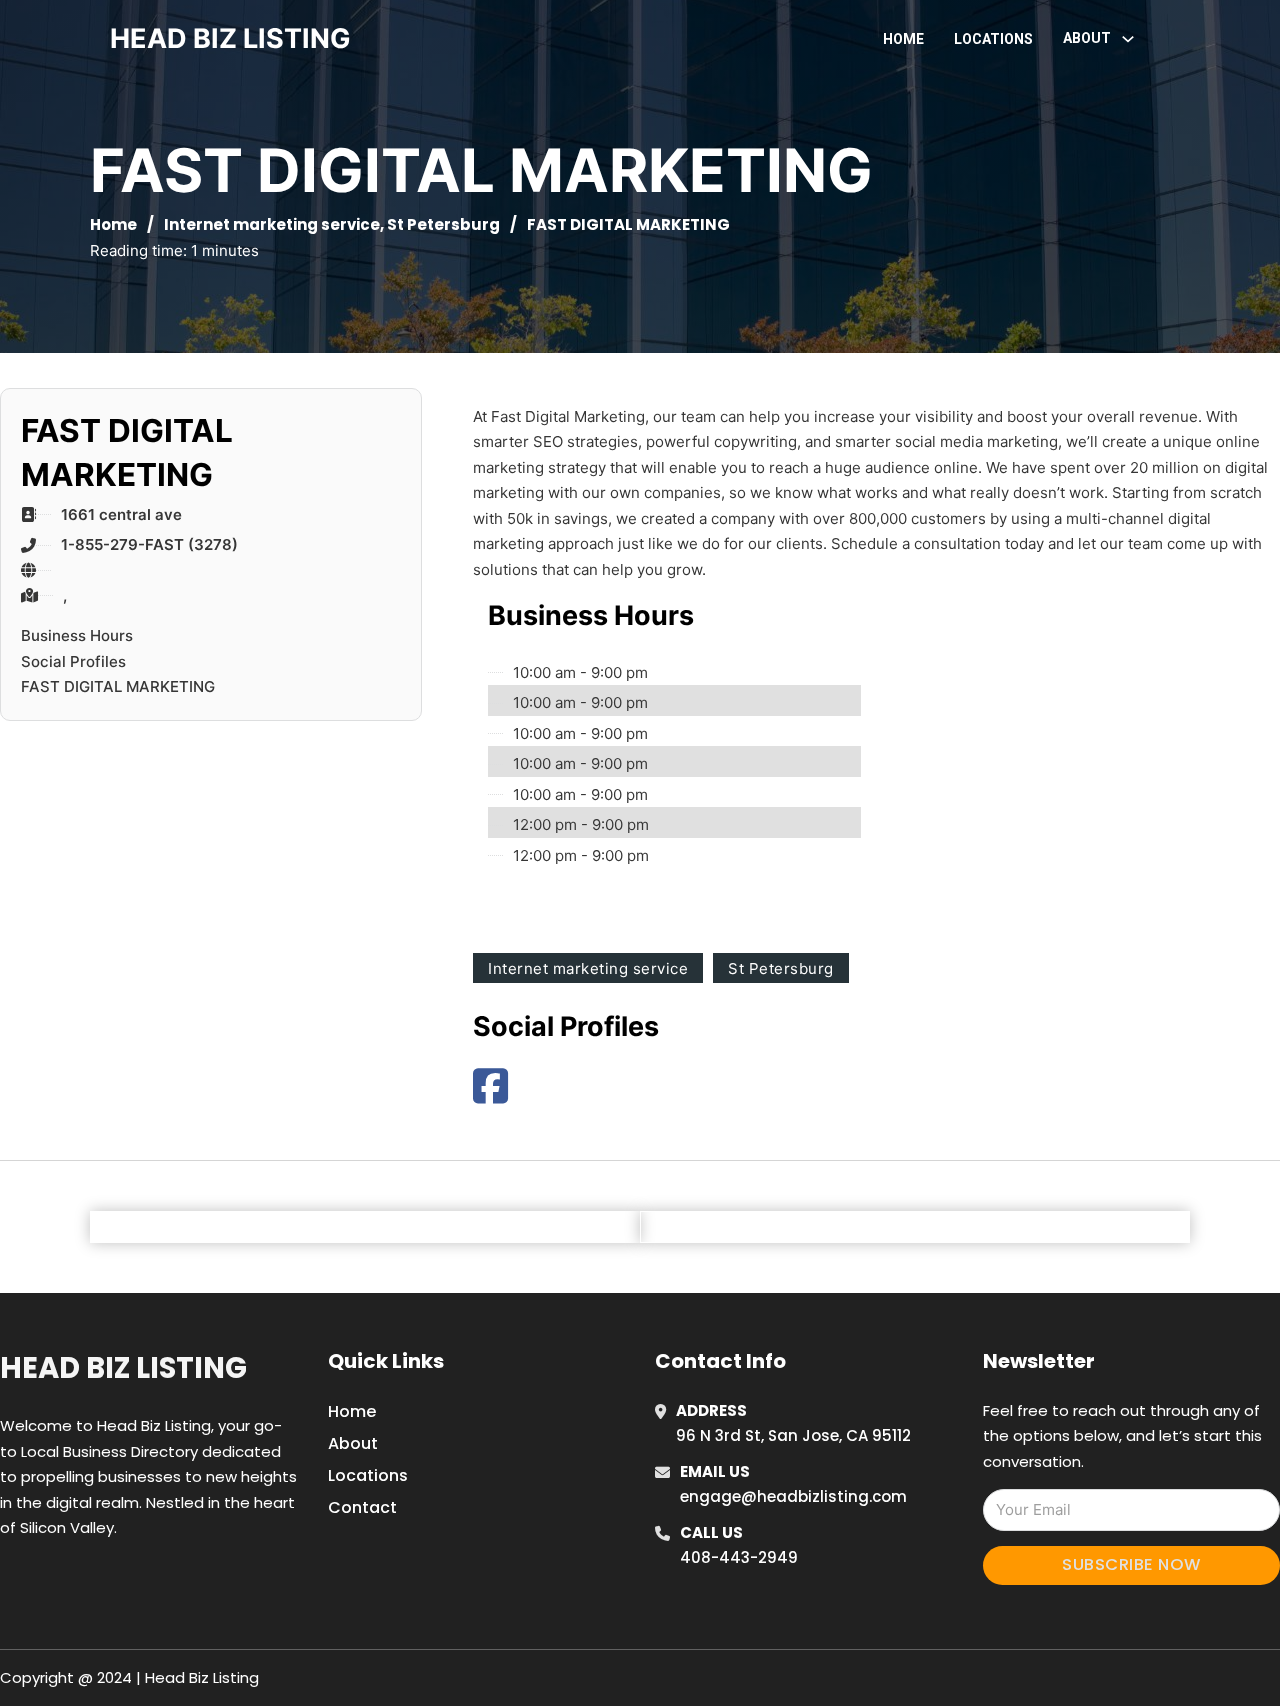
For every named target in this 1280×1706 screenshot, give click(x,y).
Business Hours (77, 635)
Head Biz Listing (123, 1368)
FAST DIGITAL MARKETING (118, 686)
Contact (362, 1507)
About (353, 1443)
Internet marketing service (272, 224)
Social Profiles (73, 661)
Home (903, 39)
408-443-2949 (739, 1557)
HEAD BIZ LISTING (230, 38)
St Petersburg (443, 224)
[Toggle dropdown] (1128, 39)
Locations (993, 39)
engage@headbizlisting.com (793, 1496)
